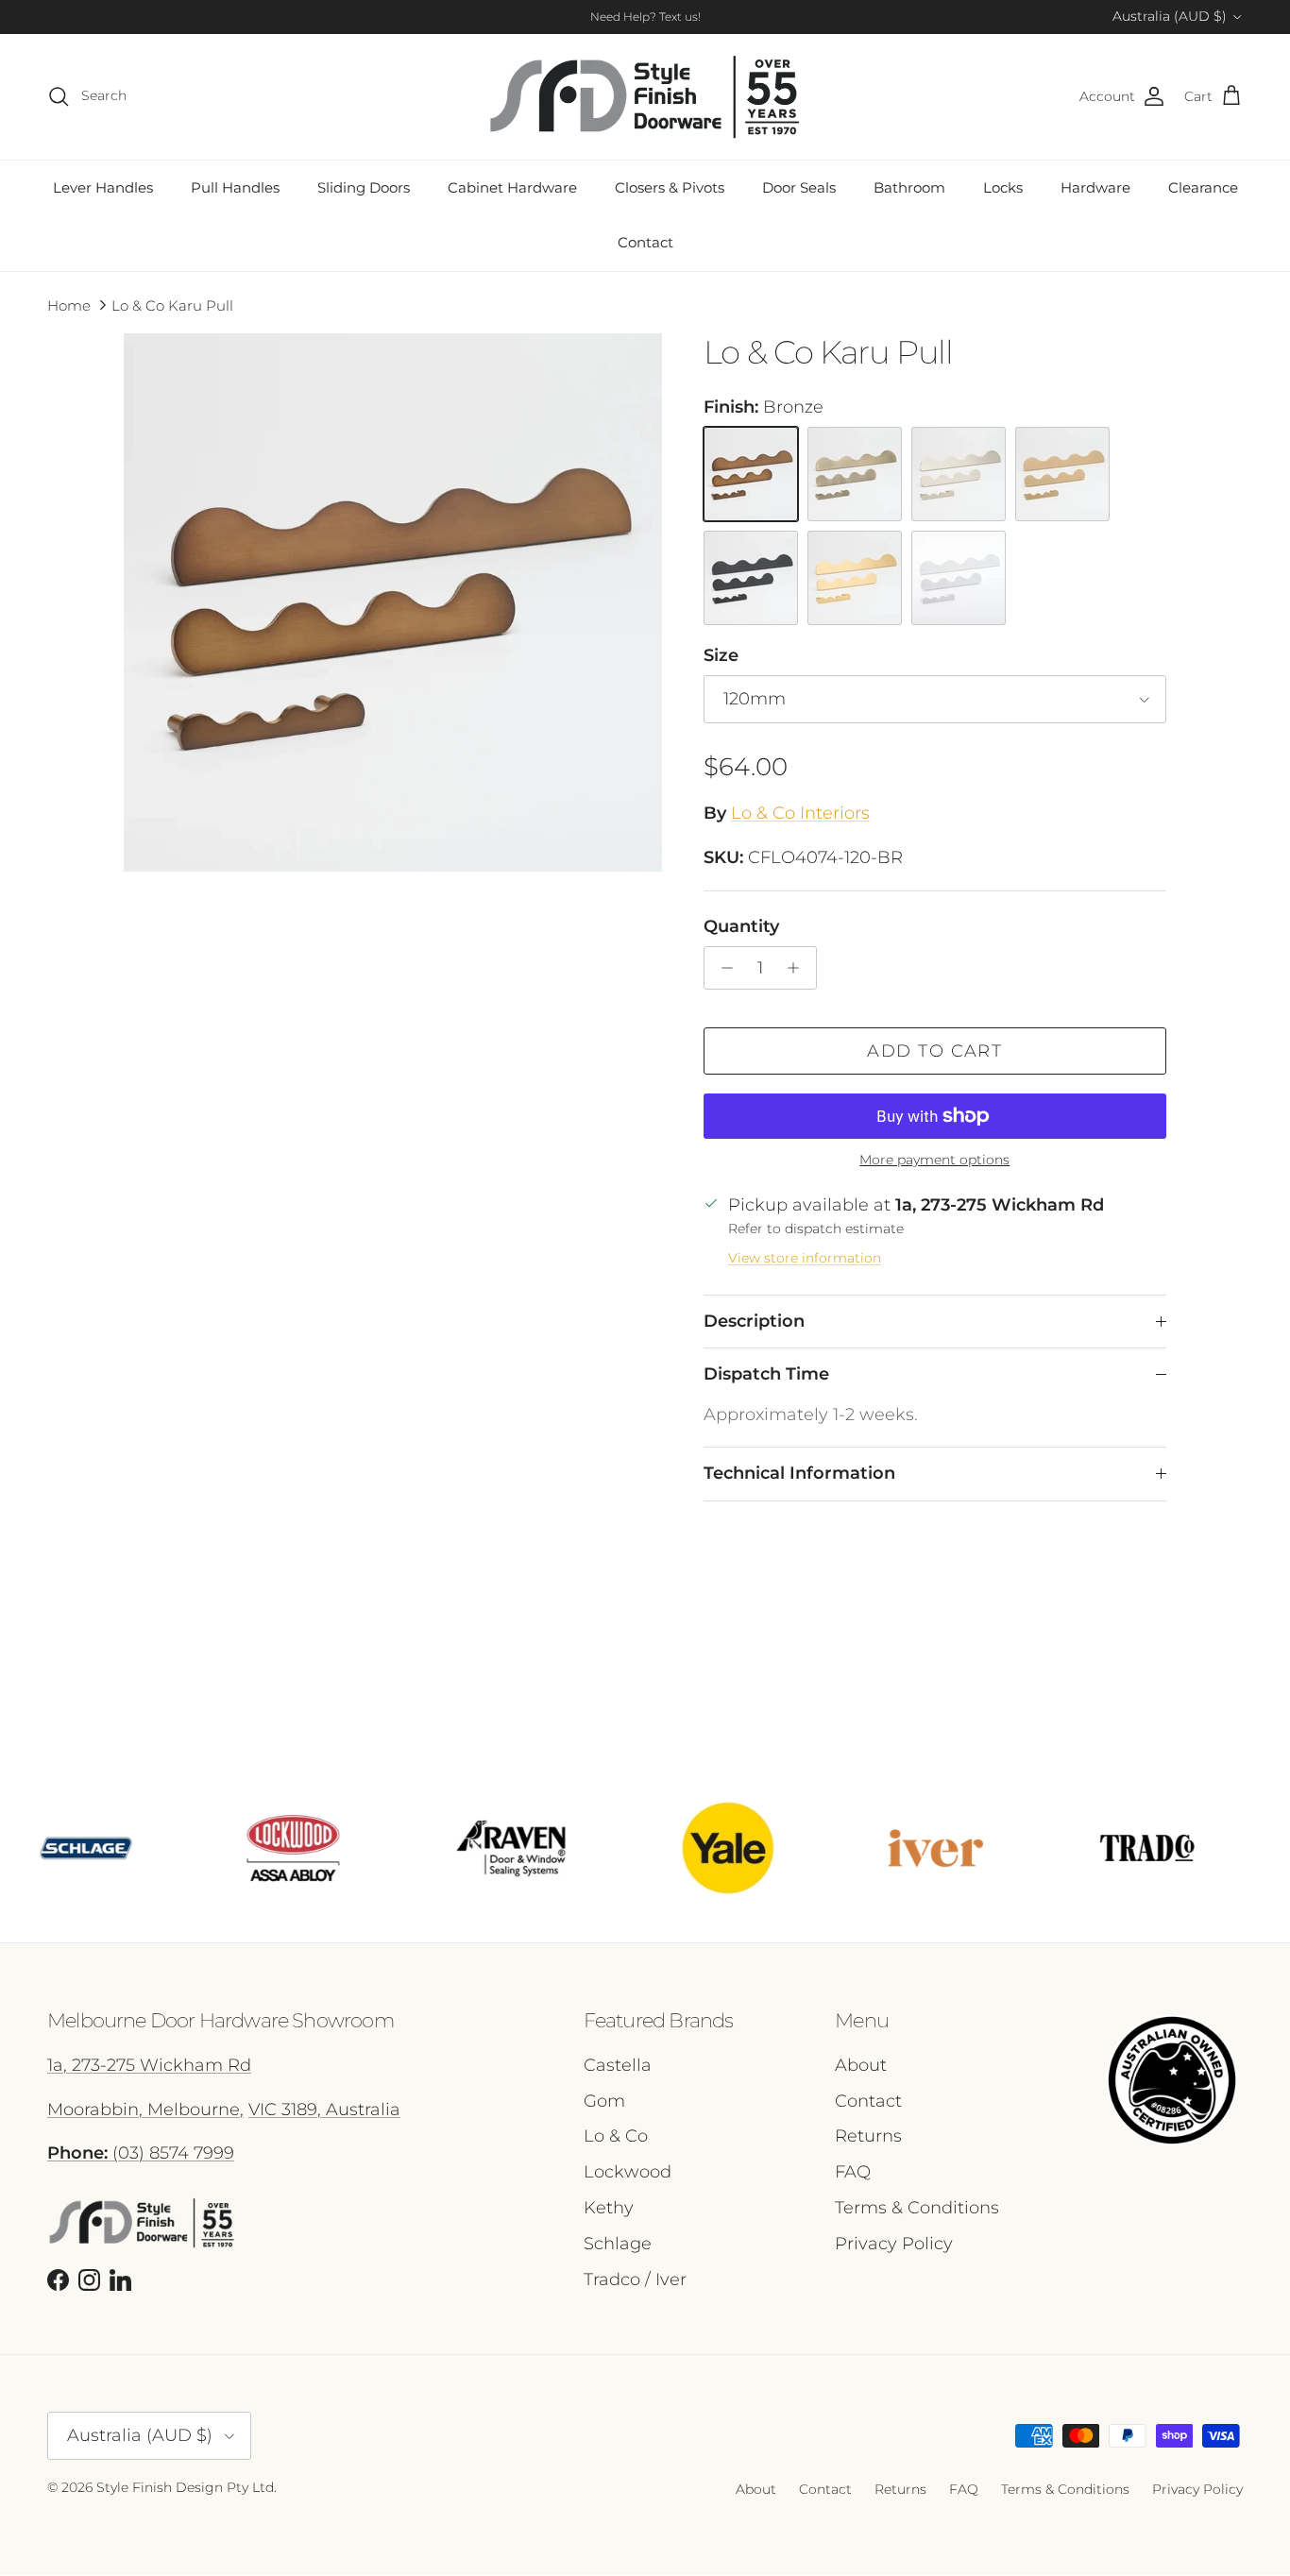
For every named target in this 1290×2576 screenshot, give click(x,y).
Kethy (609, 2208)
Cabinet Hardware (512, 187)
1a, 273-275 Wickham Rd (149, 2065)
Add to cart (934, 1051)
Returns (868, 2136)
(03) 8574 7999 (141, 2153)
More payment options (934, 1160)
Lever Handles (103, 187)
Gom (604, 2101)
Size (721, 655)
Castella (618, 2065)
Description (754, 1321)
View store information (805, 1258)
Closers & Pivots (670, 187)
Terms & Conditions (917, 2208)
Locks (1003, 187)
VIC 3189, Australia (324, 2110)
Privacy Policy (894, 2244)
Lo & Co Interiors (800, 813)
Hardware (1095, 187)
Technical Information (799, 1473)
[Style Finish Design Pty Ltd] (645, 97)
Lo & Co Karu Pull (172, 305)
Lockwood (628, 2172)
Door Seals (799, 187)
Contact (645, 242)
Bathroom (909, 187)
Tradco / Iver (635, 2279)
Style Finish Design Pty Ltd (185, 2487)
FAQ (853, 2172)
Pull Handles (235, 187)
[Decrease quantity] (722, 968)
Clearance (1203, 187)
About (861, 2065)
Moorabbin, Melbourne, (145, 2110)
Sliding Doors (364, 187)
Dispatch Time (766, 1374)
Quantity (741, 926)
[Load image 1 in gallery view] (393, 602)
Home (69, 305)
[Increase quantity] (798, 968)
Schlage (618, 2244)
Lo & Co (616, 2136)
